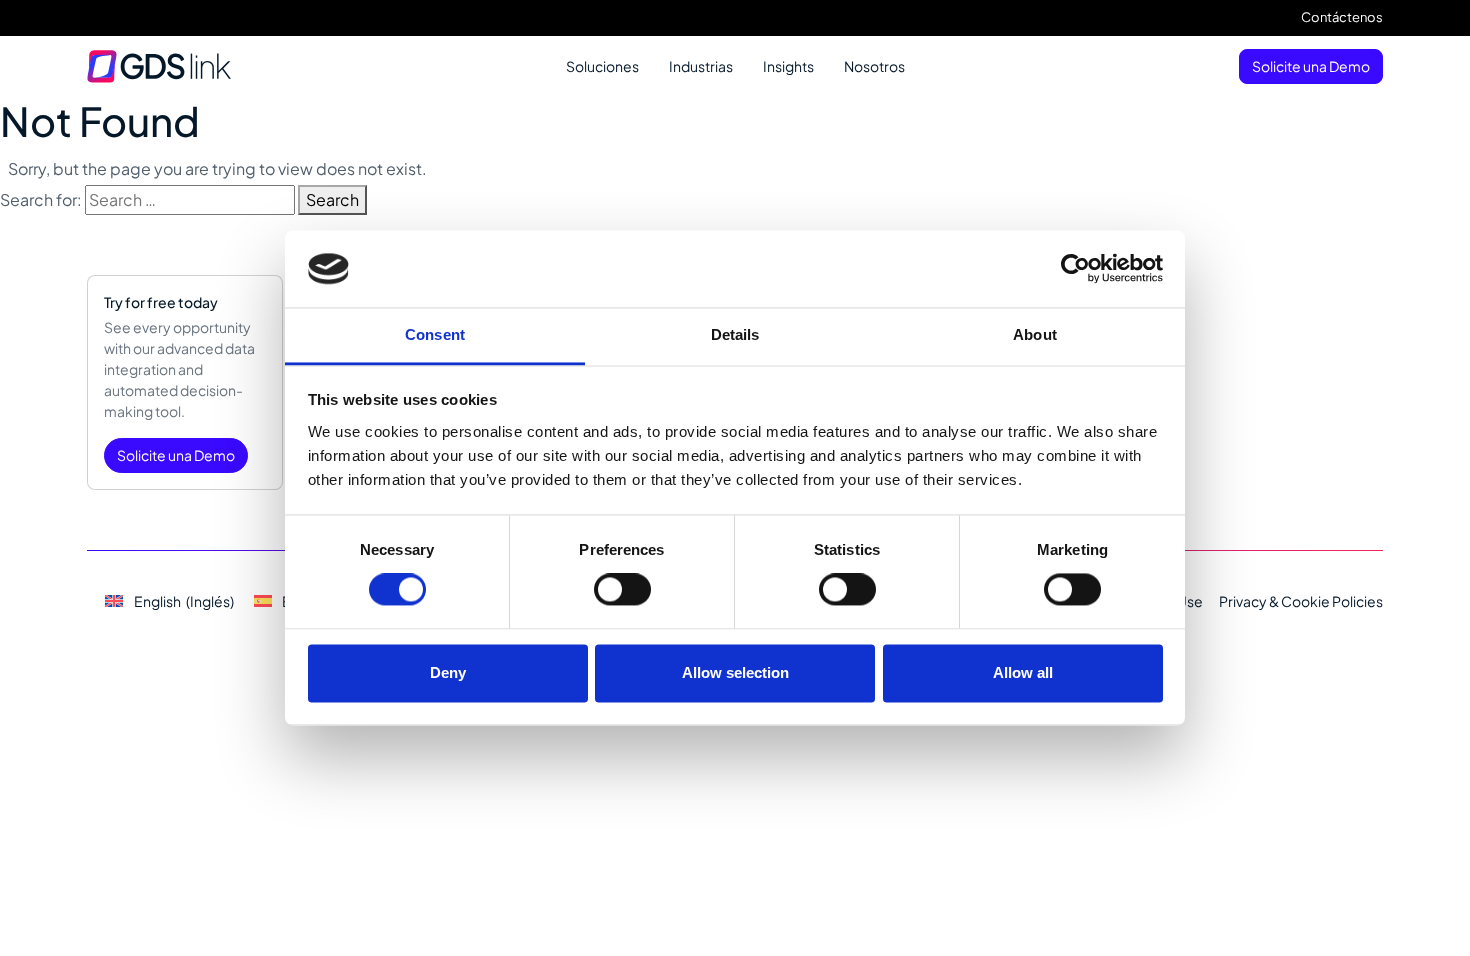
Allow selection (735, 672)
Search (332, 199)
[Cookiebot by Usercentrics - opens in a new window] (1075, 269)
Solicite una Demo (1311, 66)
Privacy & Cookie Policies (1301, 601)
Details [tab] (735, 334)
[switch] (622, 590)
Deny (448, 672)
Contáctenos (1342, 17)
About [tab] (1035, 334)
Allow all (1023, 672)
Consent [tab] (435, 334)
